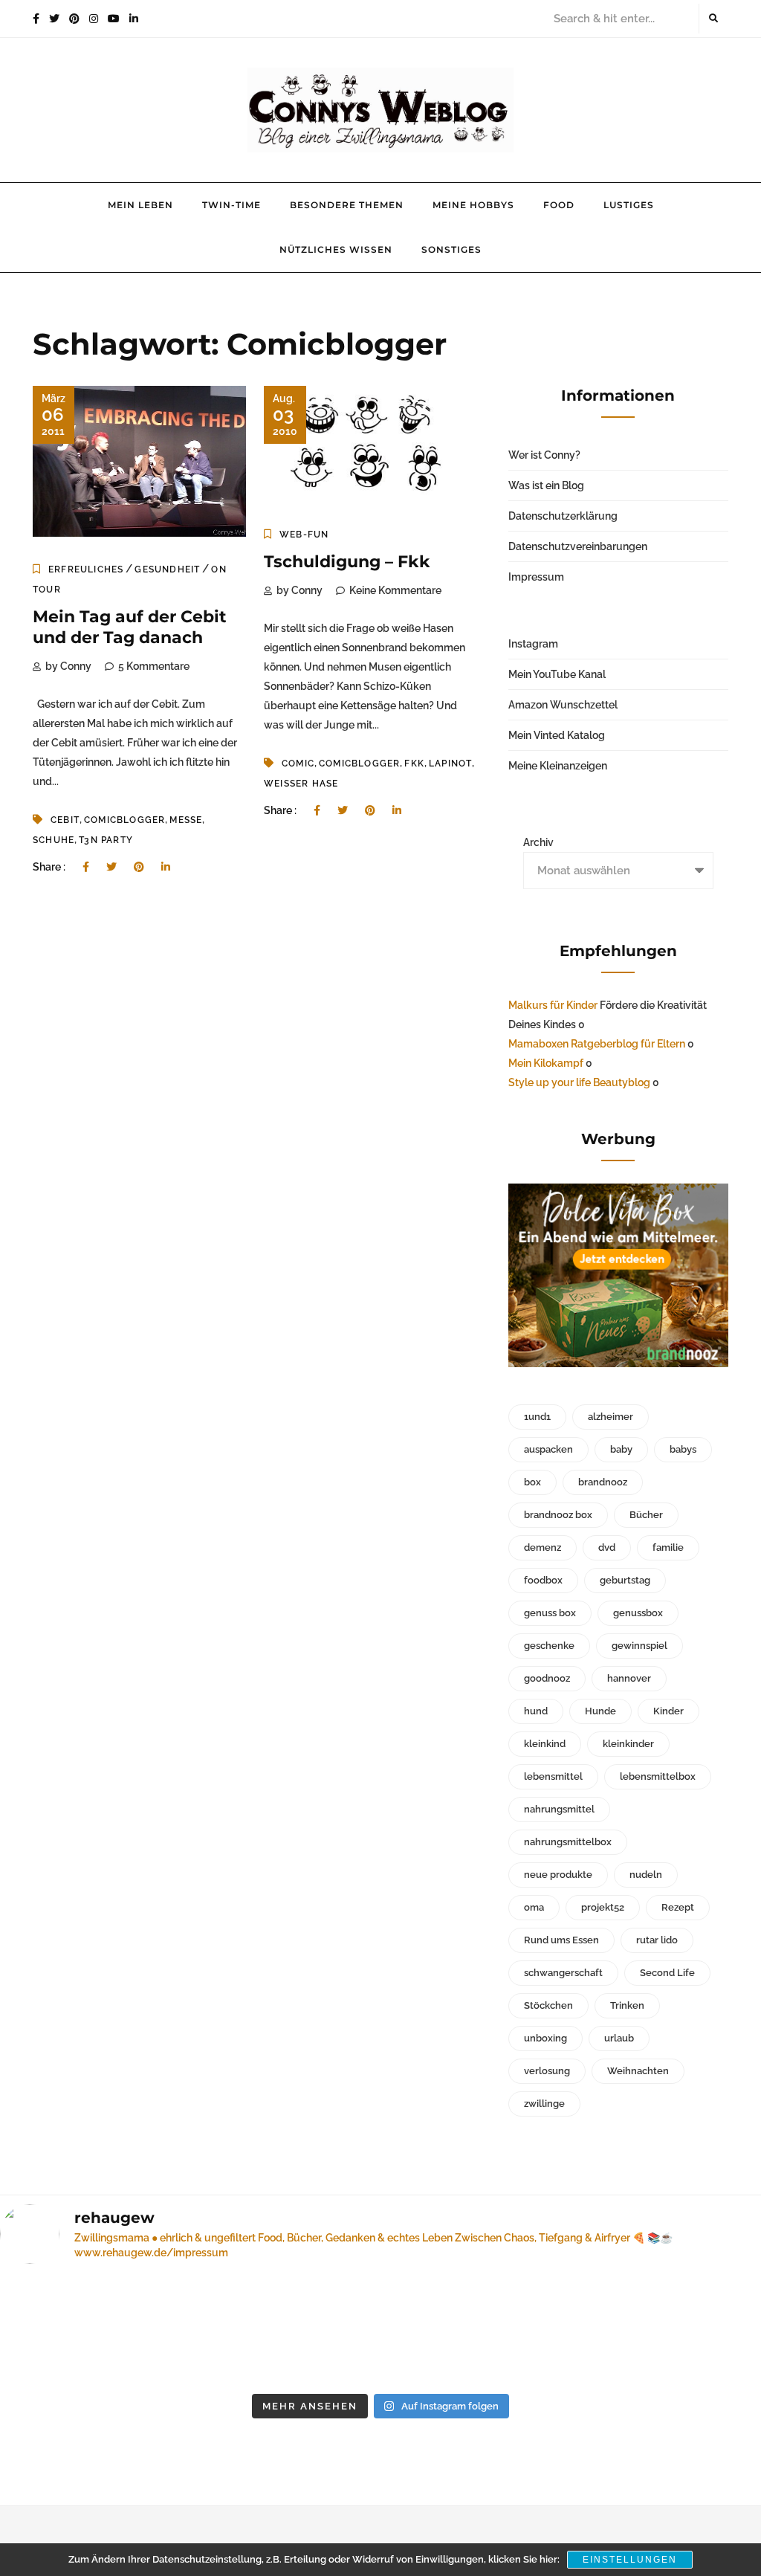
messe (186, 820)
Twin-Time (231, 205)
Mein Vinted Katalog (557, 735)
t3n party (106, 840)
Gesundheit (167, 569)
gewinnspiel (639, 1646)
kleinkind (545, 1744)
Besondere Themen (347, 205)
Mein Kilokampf (546, 1063)
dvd (607, 1547)
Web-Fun (304, 535)
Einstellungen (630, 2560)
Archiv (538, 842)
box (532, 1482)
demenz (543, 1547)
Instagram (533, 644)
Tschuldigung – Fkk (347, 562)
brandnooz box (558, 1515)
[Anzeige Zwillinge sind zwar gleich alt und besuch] (89, 2331)
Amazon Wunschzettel (563, 705)
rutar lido (657, 1940)
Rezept (678, 1907)
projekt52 (603, 1907)
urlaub (619, 2038)
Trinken (627, 2005)
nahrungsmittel (559, 1809)
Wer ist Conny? (544, 455)
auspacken (548, 1449)
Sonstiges (451, 249)
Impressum (536, 577)
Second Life (667, 1973)
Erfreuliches (86, 569)
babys (683, 1449)
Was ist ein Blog (546, 485)
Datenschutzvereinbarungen (578, 546)
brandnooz (603, 1482)
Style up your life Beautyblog (579, 1082)
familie (668, 1547)
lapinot (450, 764)
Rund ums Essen (561, 1940)
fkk (414, 764)
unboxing (545, 2038)
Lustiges (629, 205)
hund (536, 1711)
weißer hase (301, 784)
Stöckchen (548, 2005)
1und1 (537, 1417)
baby (621, 1449)
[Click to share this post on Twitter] (111, 867)
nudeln (646, 1875)
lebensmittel (553, 1776)
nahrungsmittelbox (568, 1842)
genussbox (638, 1613)
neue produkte (558, 1875)
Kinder (668, 1711)
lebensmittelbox (658, 1776)
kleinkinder (628, 1744)
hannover (629, 1678)
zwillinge (544, 2104)
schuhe (54, 840)
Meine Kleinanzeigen (558, 766)
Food (559, 205)
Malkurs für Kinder (553, 1005)
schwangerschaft (563, 1973)
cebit (65, 820)
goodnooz (547, 1678)
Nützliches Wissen (336, 249)
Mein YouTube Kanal (557, 674)
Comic (298, 764)
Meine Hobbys (473, 205)
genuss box (550, 1613)
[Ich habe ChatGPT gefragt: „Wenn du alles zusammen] (478, 2331)
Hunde (600, 1711)
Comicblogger (124, 820)
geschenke (549, 1646)
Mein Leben (140, 205)
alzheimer (611, 1417)
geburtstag (625, 1580)
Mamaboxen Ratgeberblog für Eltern (597, 1044)
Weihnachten (638, 2071)
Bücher (646, 1515)
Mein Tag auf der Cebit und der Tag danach (130, 627)
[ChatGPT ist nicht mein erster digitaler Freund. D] (284, 2331)
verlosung (547, 2071)
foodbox (543, 1580)
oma (534, 1907)
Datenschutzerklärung (563, 516)
